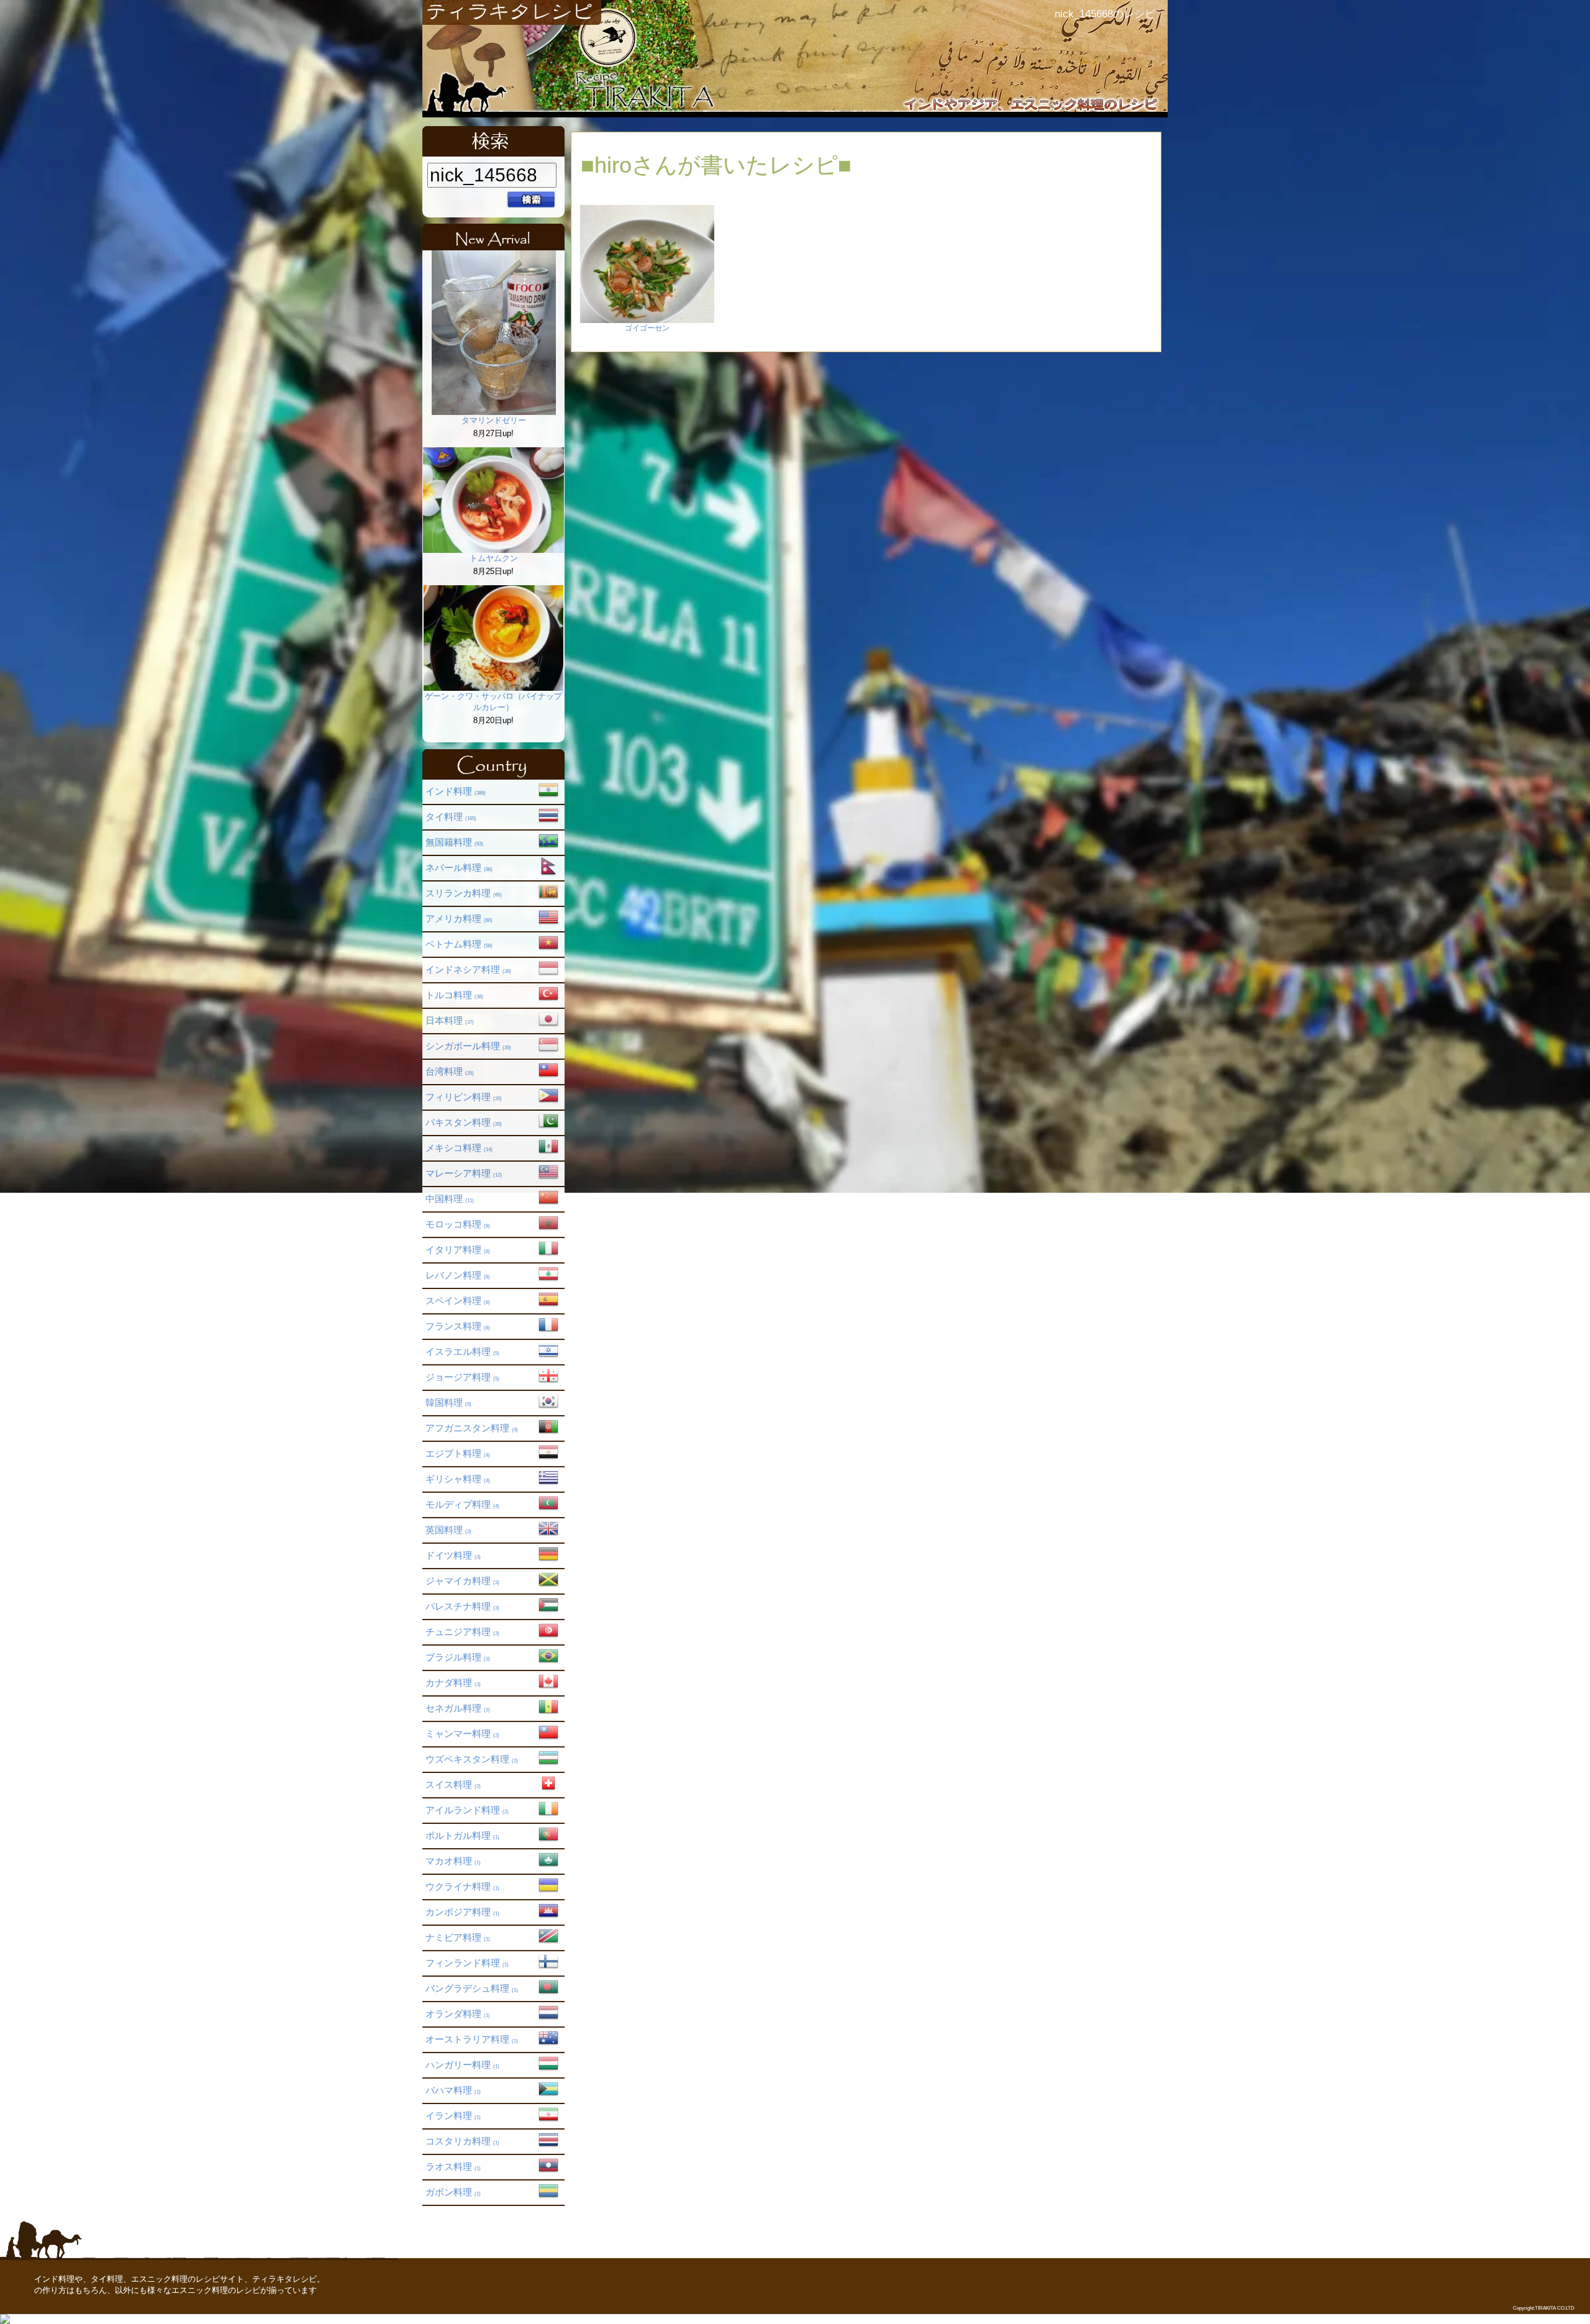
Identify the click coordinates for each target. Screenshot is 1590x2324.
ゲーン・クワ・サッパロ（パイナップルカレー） (493, 702)
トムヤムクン (494, 558)
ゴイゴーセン (647, 328)
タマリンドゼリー (494, 420)
